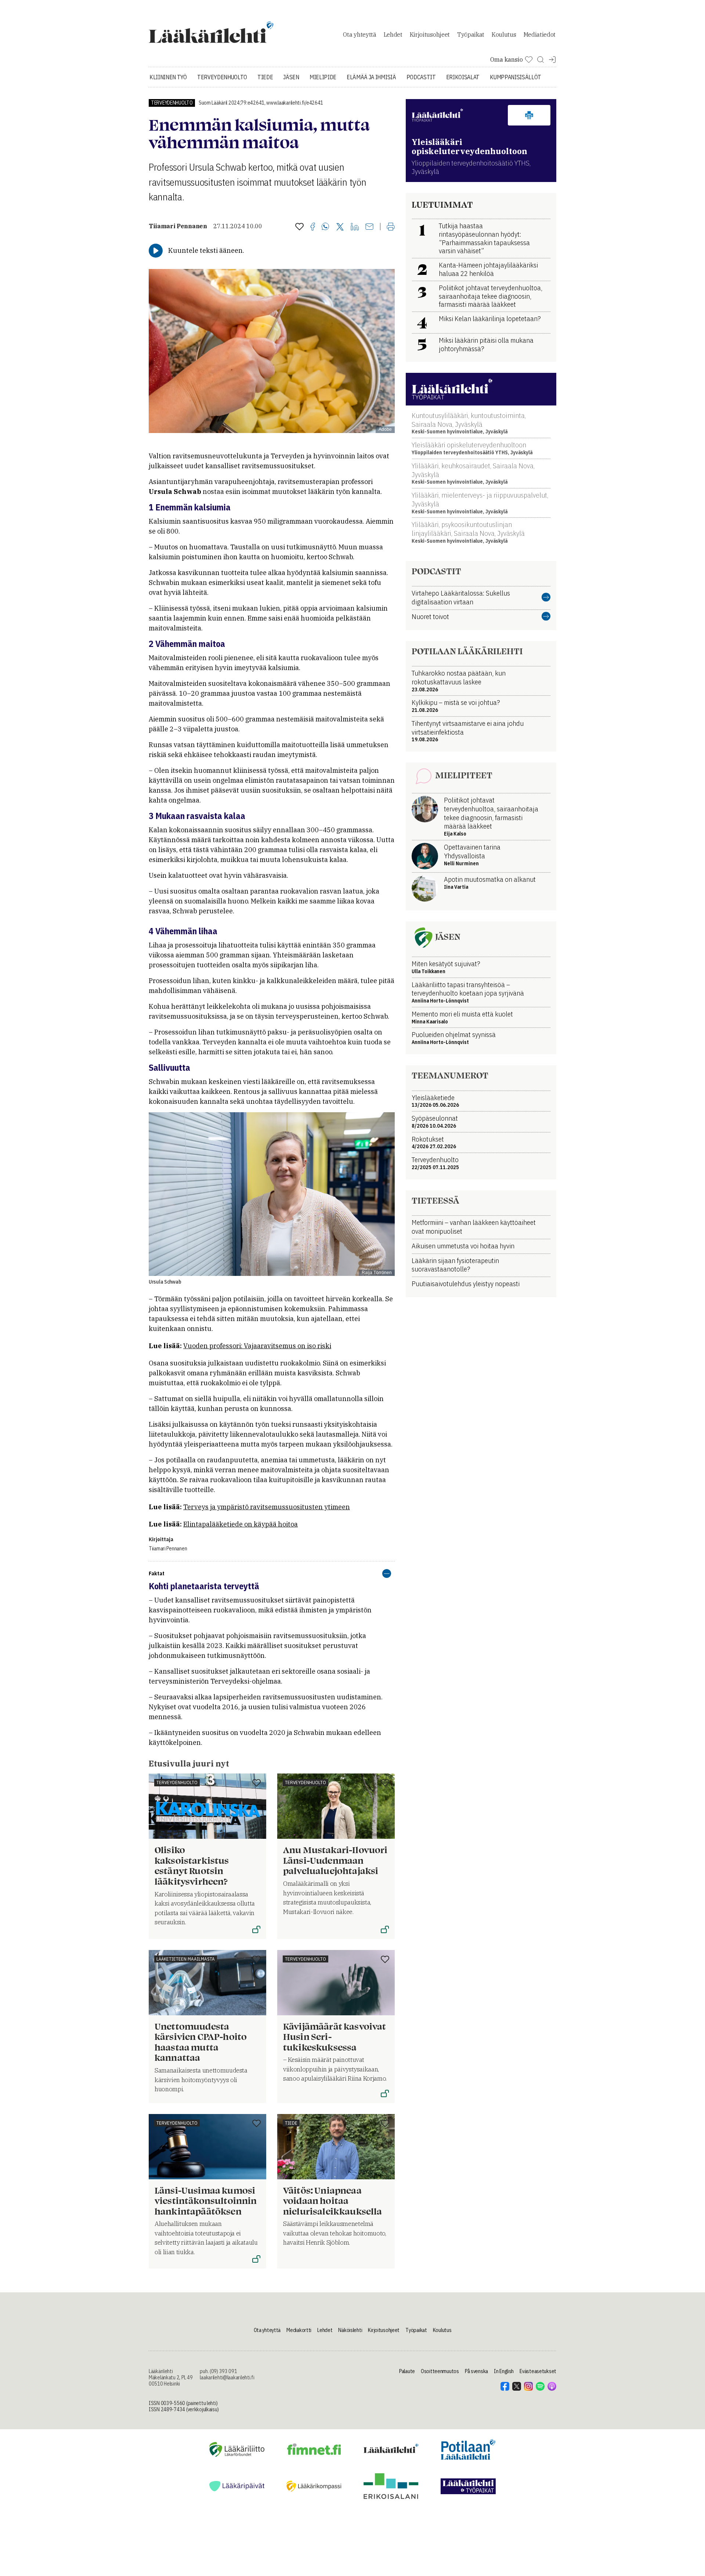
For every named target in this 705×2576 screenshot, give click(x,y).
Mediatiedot (540, 34)
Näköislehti (350, 2330)
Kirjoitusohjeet (430, 34)
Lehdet (393, 34)
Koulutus (504, 34)
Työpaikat (471, 34)
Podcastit (421, 77)
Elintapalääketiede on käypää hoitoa (241, 1524)
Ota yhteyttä (359, 34)
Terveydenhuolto (222, 77)
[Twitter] (340, 227)
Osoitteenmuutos (440, 2371)
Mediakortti (299, 2330)
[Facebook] (313, 227)
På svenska (476, 2371)
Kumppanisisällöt (516, 77)
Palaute (407, 2371)
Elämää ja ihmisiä (371, 77)
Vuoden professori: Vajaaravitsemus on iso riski (257, 1346)
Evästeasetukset (538, 2371)
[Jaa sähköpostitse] (369, 227)
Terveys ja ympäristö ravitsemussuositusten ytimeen (267, 1507)
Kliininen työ (168, 77)
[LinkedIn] (355, 227)
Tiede (265, 77)
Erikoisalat (463, 77)
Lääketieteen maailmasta (186, 1959)
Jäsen (291, 77)
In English (504, 2371)
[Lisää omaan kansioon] (299, 227)
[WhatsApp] (326, 227)
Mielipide (323, 77)
